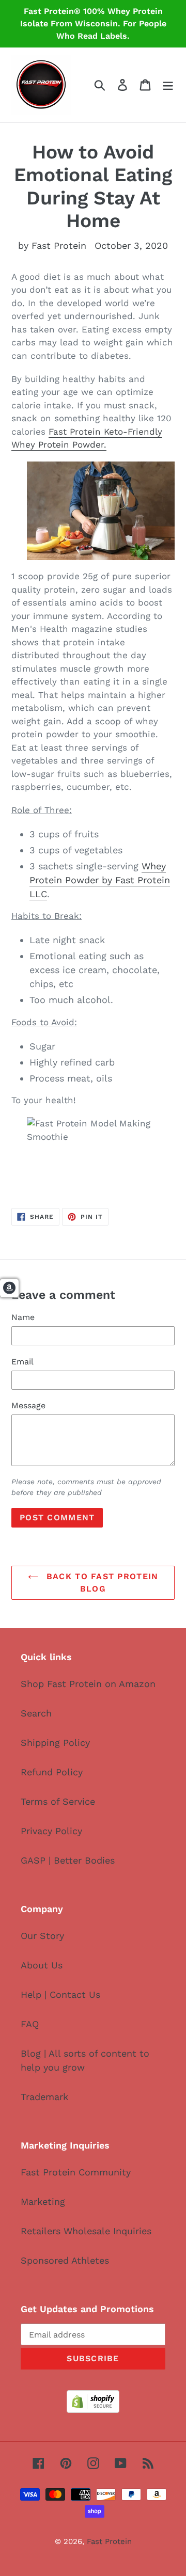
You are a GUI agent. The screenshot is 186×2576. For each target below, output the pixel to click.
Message (28, 1405)
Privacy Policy (51, 1831)
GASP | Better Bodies (68, 1860)
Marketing (43, 2201)
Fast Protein (109, 2541)
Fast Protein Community (76, 2172)
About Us (42, 1965)
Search (36, 1713)
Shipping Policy (55, 1743)
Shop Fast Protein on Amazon (88, 1684)
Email (22, 1362)
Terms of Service (58, 1801)
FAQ (30, 2024)
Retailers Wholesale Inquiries (86, 2231)
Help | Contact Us (60, 1994)
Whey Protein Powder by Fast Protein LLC (100, 880)
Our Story (42, 1936)
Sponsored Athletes (65, 2260)
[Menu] (168, 85)
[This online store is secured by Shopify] (93, 2410)
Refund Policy (52, 1772)
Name (23, 1317)
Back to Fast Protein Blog (101, 1583)
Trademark (44, 2097)
